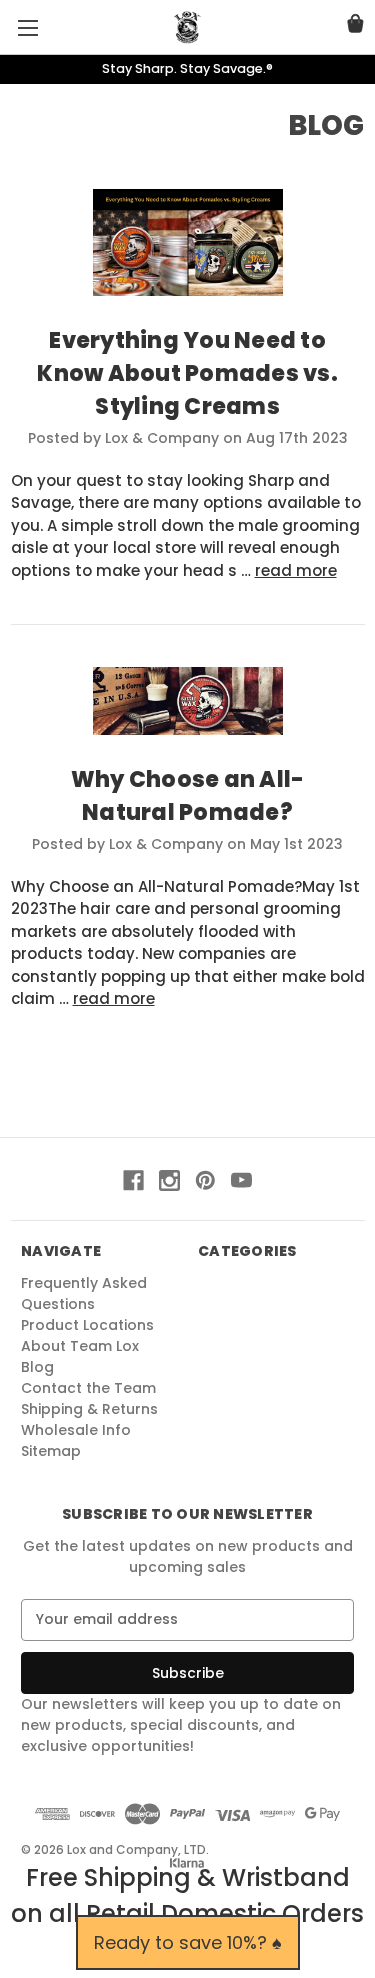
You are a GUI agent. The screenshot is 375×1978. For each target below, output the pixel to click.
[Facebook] (133, 1180)
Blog (37, 1367)
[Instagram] (169, 1180)
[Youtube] (241, 1180)
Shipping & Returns (89, 1409)
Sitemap (51, 1451)
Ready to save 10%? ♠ (188, 1942)
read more (296, 570)
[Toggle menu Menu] (27, 27)
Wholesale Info (76, 1430)
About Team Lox (80, 1346)
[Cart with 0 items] (355, 26)
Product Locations (87, 1325)
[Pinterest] (205, 1180)
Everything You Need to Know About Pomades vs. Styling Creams (187, 373)
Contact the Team (88, 1388)
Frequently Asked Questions (84, 1293)
